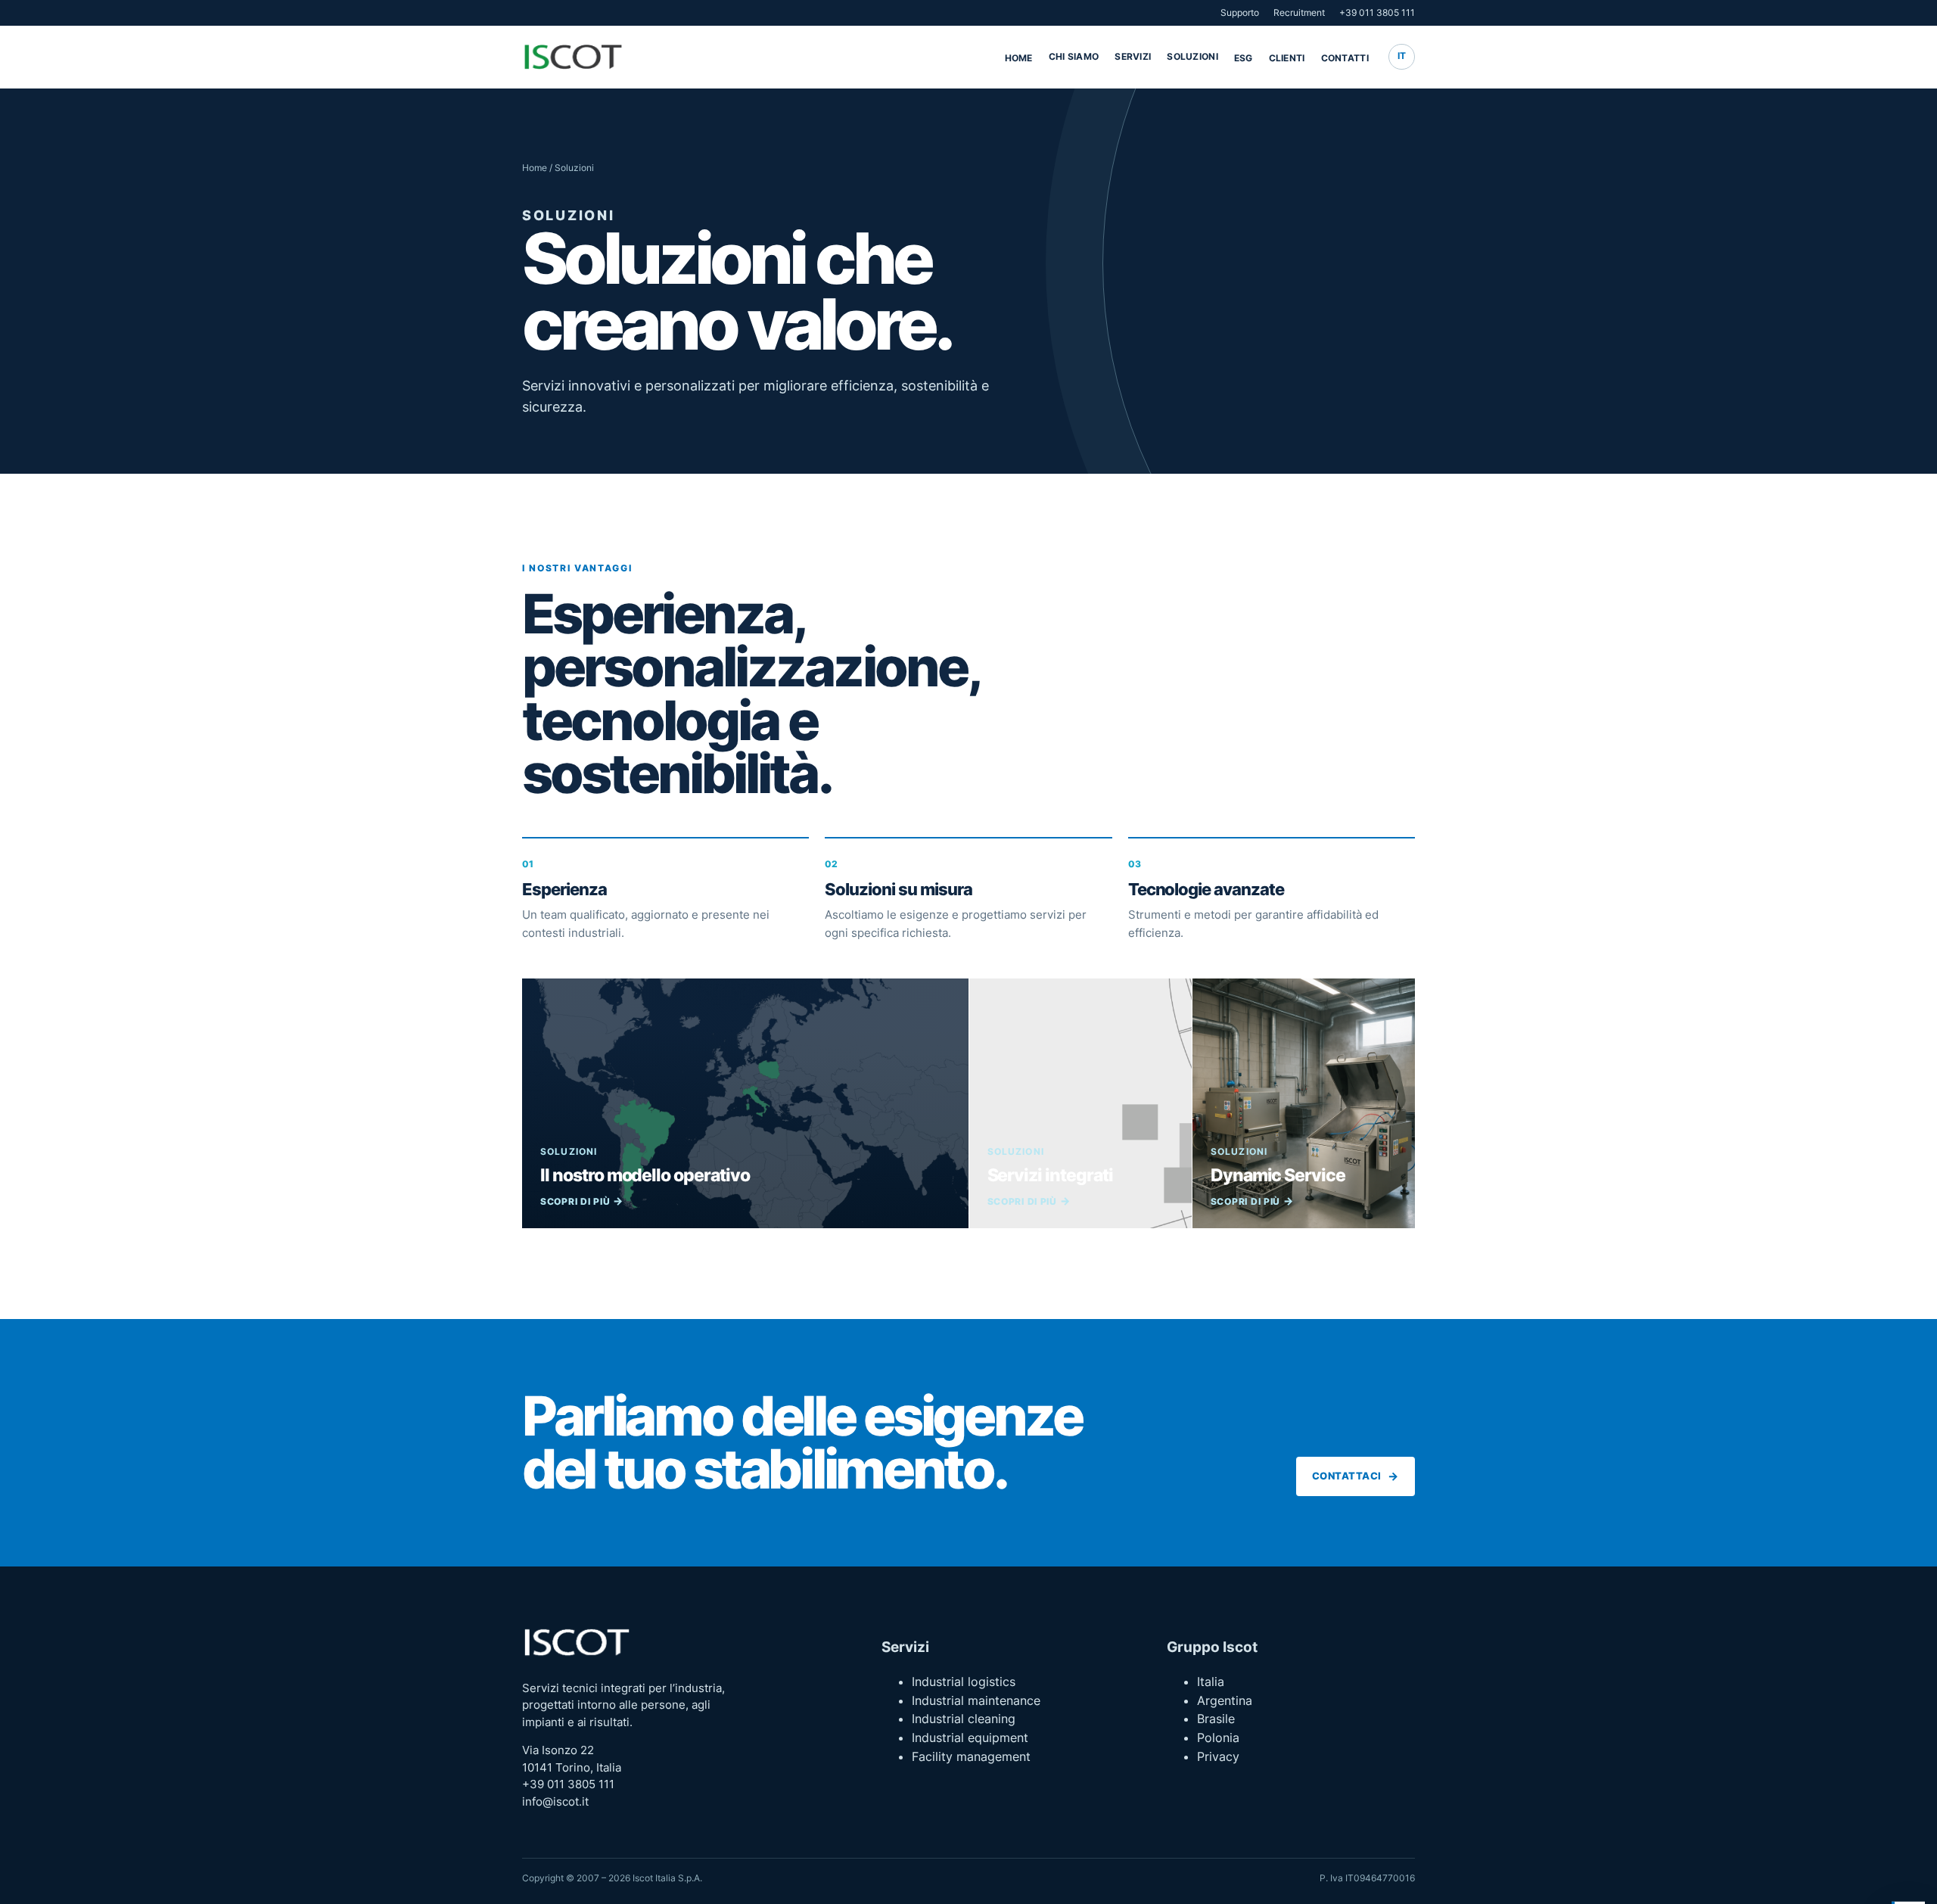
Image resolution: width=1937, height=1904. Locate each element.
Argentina (1225, 1700)
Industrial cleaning (964, 1719)
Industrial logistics (964, 1682)
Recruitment (1299, 12)
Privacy (1218, 1756)
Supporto (1240, 12)
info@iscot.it (555, 1802)
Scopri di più (575, 1201)
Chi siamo (1074, 56)
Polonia (1218, 1738)
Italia (1211, 1682)
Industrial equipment (970, 1738)
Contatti (1345, 58)
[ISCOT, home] (573, 57)
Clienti (1287, 58)
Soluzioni (1192, 56)
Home (1019, 58)
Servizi (1133, 56)
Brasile (1216, 1719)
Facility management (971, 1756)
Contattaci (1347, 1476)
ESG (1244, 58)
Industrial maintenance (976, 1700)
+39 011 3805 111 (1377, 12)
